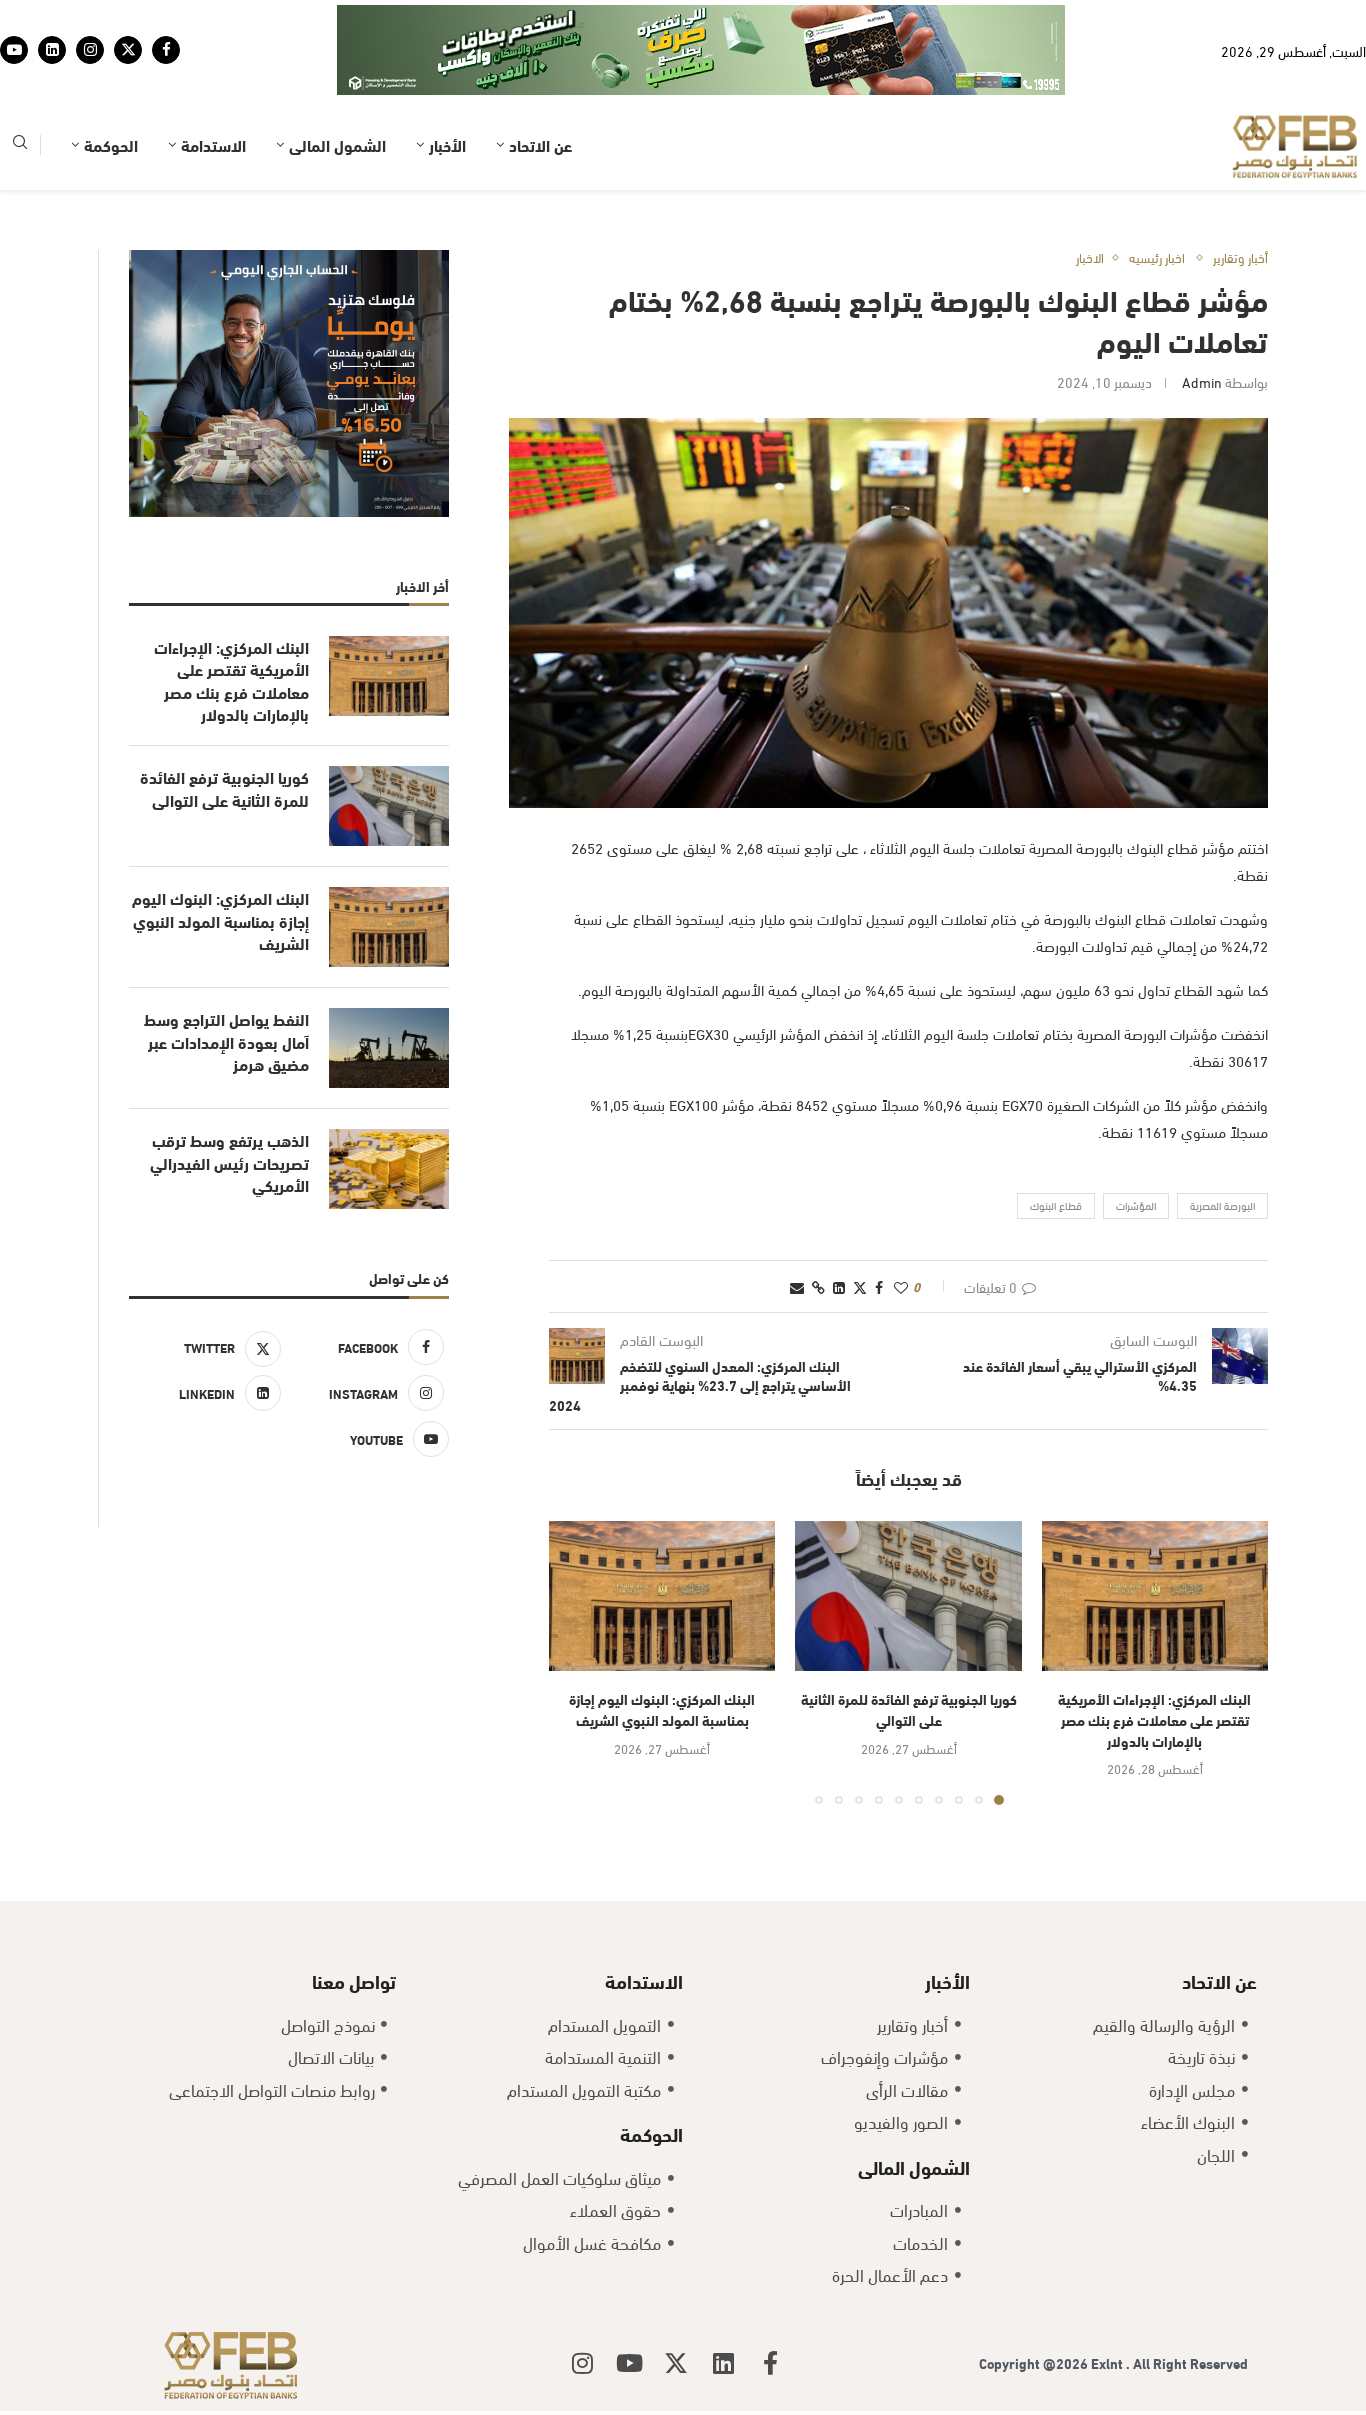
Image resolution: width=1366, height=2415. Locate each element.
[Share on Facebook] (879, 1224)
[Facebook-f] (770, 2301)
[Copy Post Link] (818, 1224)
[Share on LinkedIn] (839, 1224)
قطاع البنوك (1056, 1143)
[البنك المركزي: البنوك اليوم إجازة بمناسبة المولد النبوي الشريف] (662, 1534)
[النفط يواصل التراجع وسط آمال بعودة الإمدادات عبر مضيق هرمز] (389, 986)
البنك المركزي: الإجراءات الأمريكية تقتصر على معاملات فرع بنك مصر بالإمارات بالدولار (1154, 1657)
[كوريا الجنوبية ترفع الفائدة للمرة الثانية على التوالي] (908, 1534)
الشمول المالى (337, 82)
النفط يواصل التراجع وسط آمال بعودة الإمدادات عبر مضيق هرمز (226, 979)
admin (1202, 319)
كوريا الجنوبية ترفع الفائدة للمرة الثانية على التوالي (909, 1647)
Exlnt (1108, 2300)
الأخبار (447, 82)
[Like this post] (901, 1224)
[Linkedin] (52, 19)
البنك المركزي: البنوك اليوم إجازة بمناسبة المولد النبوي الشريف (662, 1647)
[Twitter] (128, 19)
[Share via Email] (797, 1224)
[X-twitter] (676, 2301)
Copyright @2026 (1035, 2300)
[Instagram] (90, 19)
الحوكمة (111, 82)
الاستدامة (213, 82)
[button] (576, 1600)
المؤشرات (1136, 1143)
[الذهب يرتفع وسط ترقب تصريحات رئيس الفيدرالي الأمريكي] (389, 1107)
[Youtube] (14, 19)
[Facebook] (166, 19)
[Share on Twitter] (860, 1224)
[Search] (20, 83)
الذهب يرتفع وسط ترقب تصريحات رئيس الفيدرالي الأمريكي (229, 1100)
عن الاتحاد (540, 82)
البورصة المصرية (1222, 1143)
